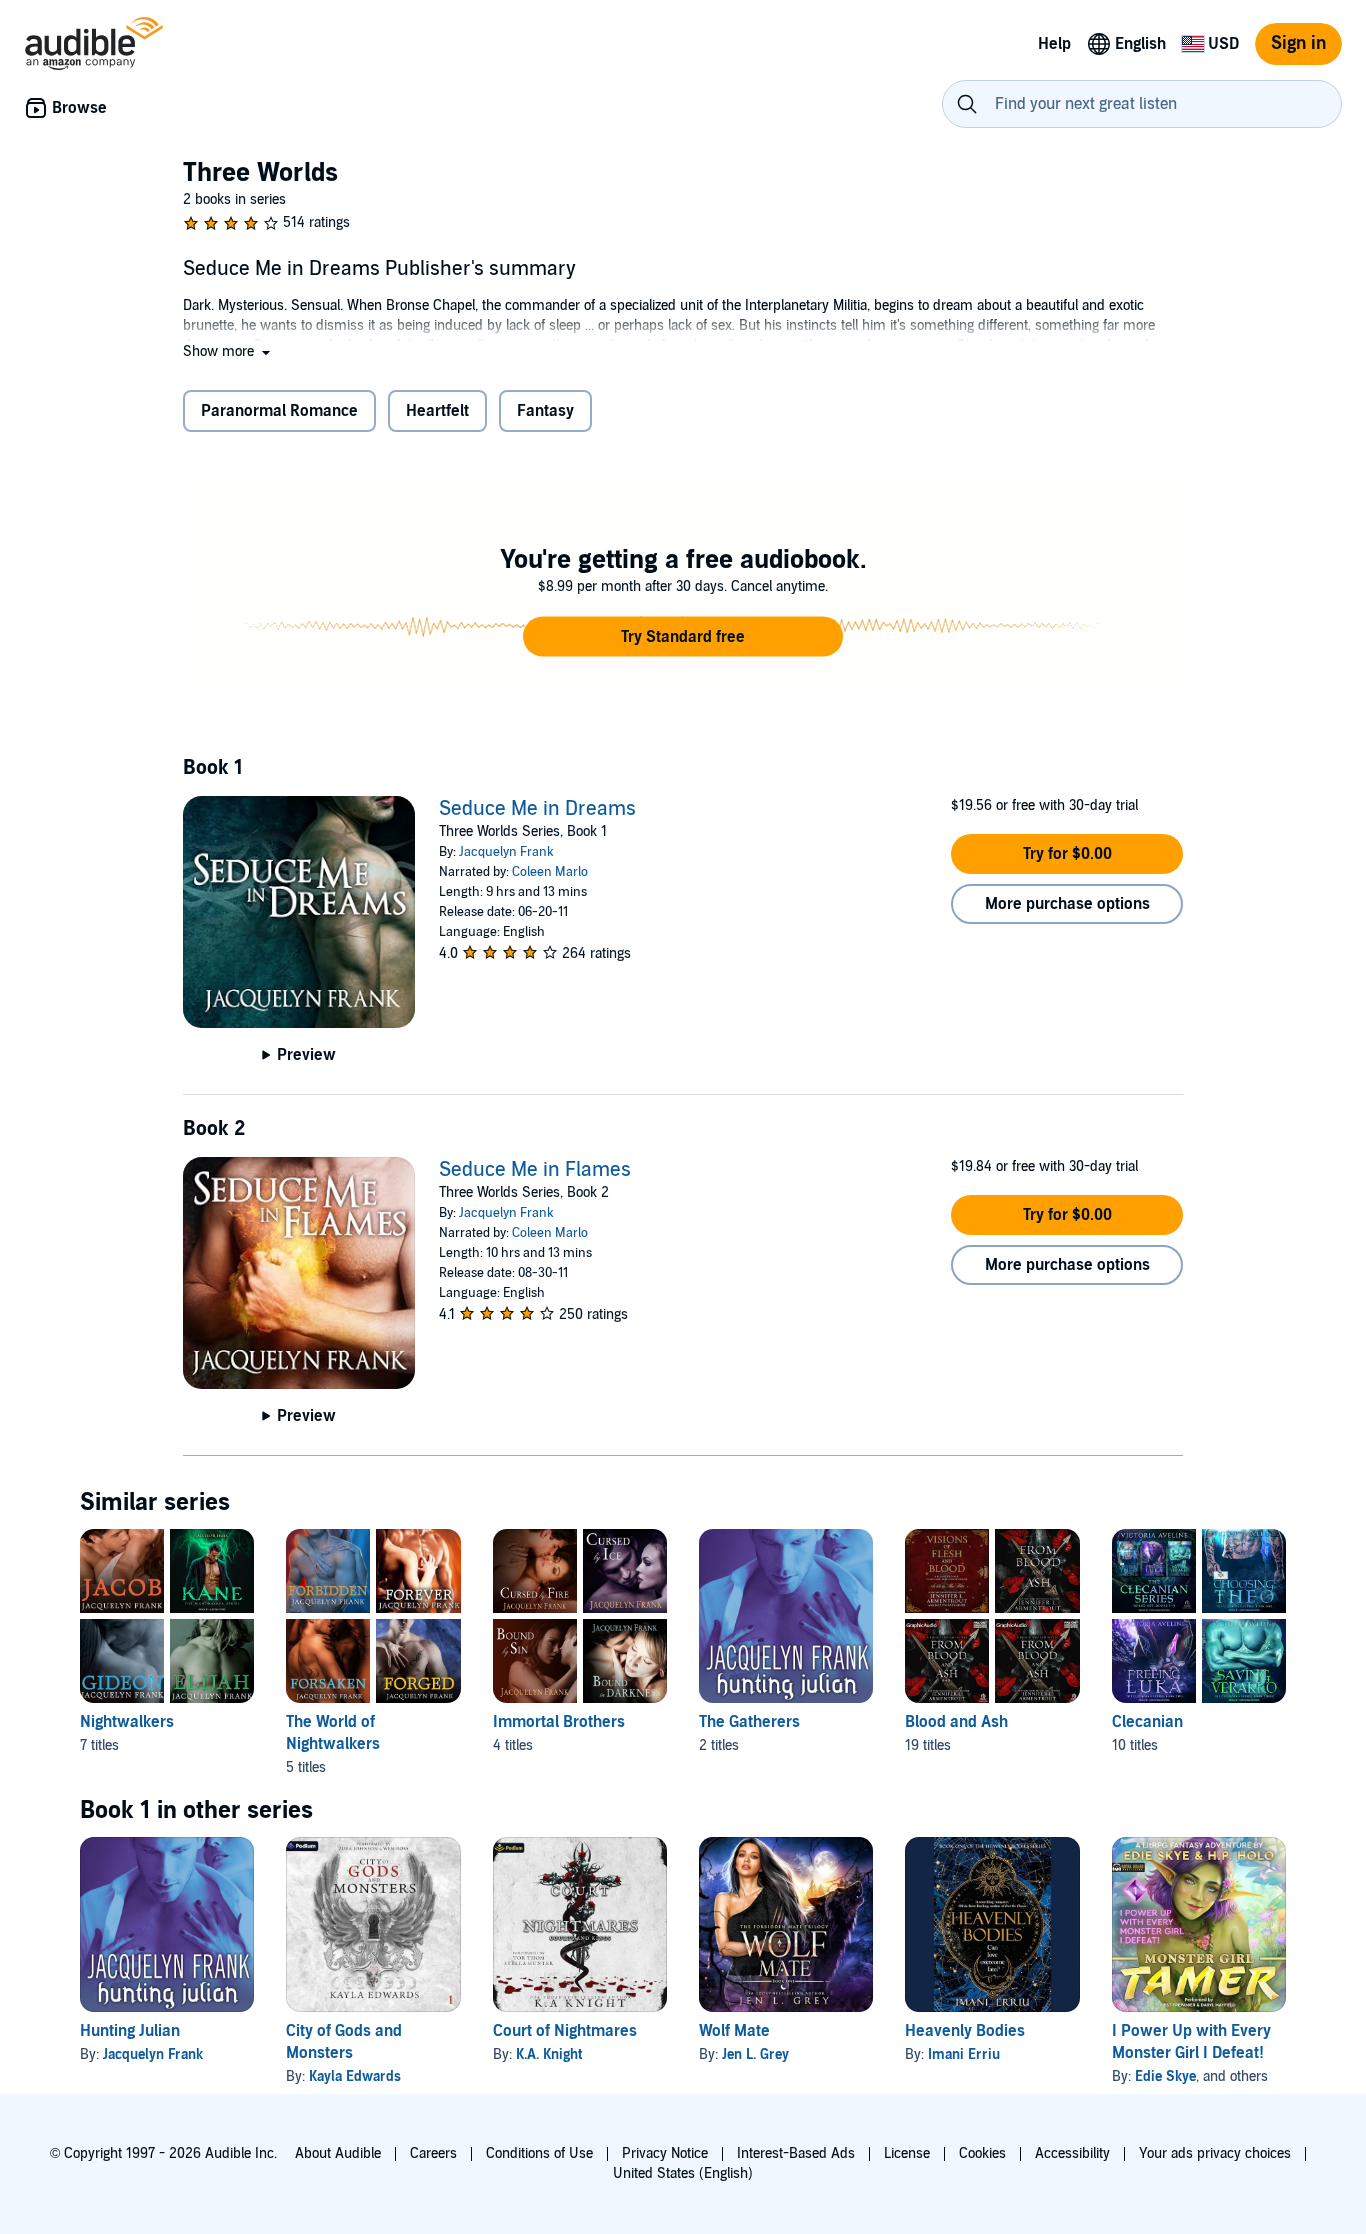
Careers (433, 2153)
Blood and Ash (956, 1722)
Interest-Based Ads (796, 2153)
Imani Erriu (964, 2054)
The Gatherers (749, 1722)
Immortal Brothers (559, 1722)
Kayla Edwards (355, 2076)
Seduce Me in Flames (535, 1170)
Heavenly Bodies (965, 2031)
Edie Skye (1165, 2076)
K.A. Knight (549, 2054)
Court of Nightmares (565, 2031)
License (907, 2153)
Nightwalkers (127, 1722)
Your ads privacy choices (1215, 2153)
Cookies (982, 2153)
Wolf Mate (734, 2031)
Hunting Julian (130, 2031)
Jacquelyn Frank (506, 852)
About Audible (338, 2153)
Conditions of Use (539, 2153)
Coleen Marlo (550, 872)
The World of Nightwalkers (333, 1733)
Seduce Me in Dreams (537, 809)
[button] (228, 351)
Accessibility (1072, 2153)
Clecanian (1147, 1722)
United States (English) (683, 2173)
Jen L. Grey (755, 2054)
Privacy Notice (665, 2153)
